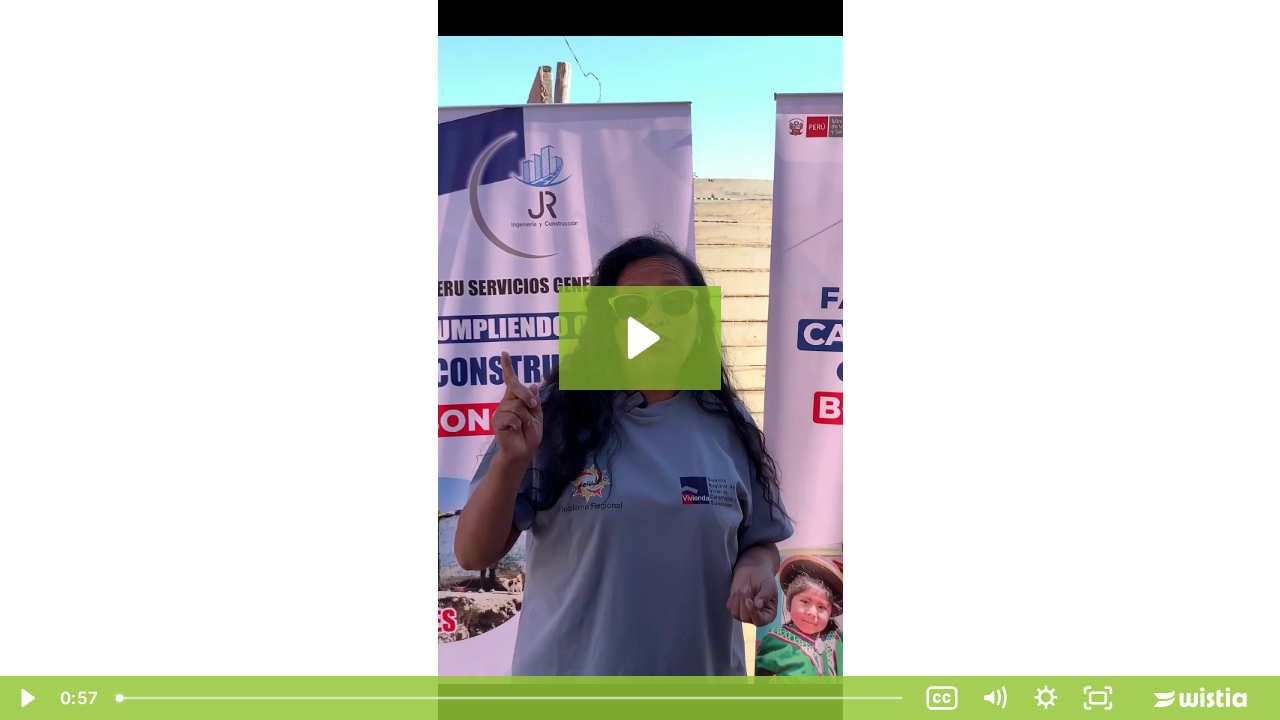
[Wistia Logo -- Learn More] (1202, 698)
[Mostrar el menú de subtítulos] (942, 698)
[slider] (511, 698)
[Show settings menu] (1046, 698)
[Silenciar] (994, 698)
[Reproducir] (26, 698)
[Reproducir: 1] (640, 338)
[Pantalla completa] (1098, 698)
